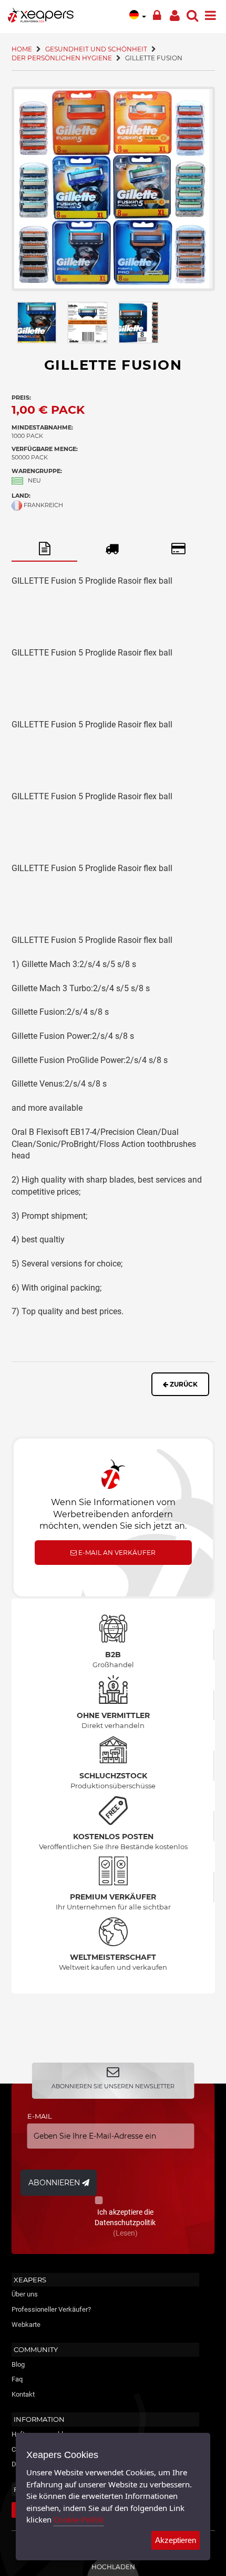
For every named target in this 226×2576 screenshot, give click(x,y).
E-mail (40, 2116)
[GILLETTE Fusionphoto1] (113, 189)
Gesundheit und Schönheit (96, 49)
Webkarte (26, 2325)
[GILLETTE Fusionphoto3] (138, 323)
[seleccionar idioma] (138, 14)
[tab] (45, 549)
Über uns (25, 2294)
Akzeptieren (176, 2540)
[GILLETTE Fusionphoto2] (88, 323)
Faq (17, 2379)
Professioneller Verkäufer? (51, 2309)
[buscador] (192, 13)
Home (22, 49)
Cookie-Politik (79, 2519)
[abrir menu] (210, 13)
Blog (18, 2364)
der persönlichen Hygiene (62, 58)
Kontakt (23, 2394)
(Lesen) (125, 2233)
